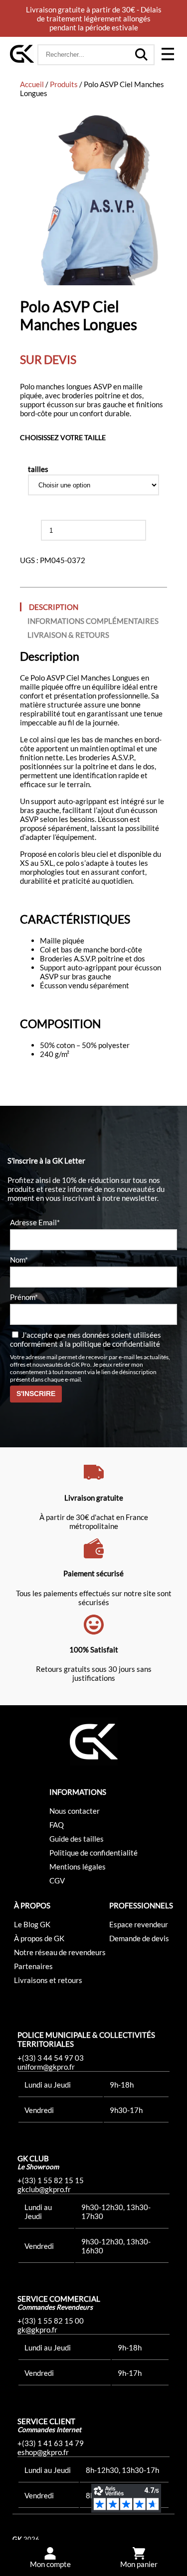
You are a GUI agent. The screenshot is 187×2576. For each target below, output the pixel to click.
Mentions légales (78, 1867)
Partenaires (33, 1966)
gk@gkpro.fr (37, 2330)
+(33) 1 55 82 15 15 (51, 2180)
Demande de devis (139, 1938)
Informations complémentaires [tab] (93, 621)
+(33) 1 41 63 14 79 (51, 2443)
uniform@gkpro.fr (46, 2067)
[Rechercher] (142, 55)
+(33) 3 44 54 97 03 (51, 2058)
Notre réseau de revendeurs (60, 1952)
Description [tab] (54, 607)
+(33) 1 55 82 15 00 (51, 2321)
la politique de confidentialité (112, 1344)
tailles (38, 469)
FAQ (57, 1825)
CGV (57, 1880)
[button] (168, 55)
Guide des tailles (77, 1839)
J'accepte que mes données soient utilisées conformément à (86, 1339)
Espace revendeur (139, 1924)
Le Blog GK (32, 1924)
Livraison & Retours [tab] (68, 635)
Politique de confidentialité (93, 1853)
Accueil (32, 84)
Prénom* (24, 1297)
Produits (64, 84)
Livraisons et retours (48, 1980)
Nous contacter (75, 1811)
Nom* (19, 1260)
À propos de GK (39, 1938)
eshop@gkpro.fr (43, 2452)
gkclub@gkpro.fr (44, 2189)
